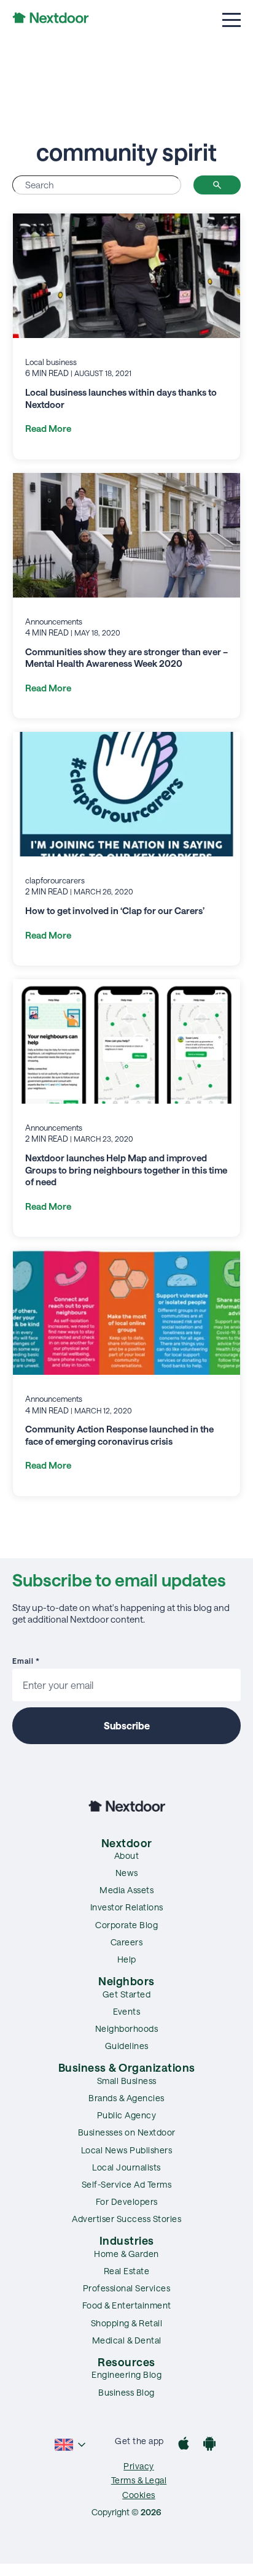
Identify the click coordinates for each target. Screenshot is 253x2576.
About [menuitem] (127, 1855)
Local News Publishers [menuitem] (127, 2150)
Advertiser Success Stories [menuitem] (126, 2219)
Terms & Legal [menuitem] (139, 2480)
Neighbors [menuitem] (126, 1981)
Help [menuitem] (127, 1959)
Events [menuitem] (126, 2011)
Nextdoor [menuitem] (127, 1843)
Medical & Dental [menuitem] (127, 2340)
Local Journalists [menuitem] (126, 2167)
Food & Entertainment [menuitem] (127, 2305)
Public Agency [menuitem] (127, 2115)
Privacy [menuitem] (139, 2466)
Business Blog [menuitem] (126, 2392)
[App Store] (184, 2445)
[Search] (217, 185)
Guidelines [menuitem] (127, 2046)
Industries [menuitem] (127, 2240)
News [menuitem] (127, 1873)
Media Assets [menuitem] (126, 1890)
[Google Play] (209, 2445)
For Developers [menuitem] (127, 2201)
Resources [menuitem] (126, 2362)
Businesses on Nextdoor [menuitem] (127, 2132)
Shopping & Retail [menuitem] (127, 2323)
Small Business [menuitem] (127, 2081)
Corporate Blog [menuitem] (126, 1925)
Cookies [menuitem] (139, 2495)
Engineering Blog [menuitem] (126, 2374)
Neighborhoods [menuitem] (127, 2028)
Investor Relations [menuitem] (127, 1907)
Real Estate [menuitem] (127, 2271)
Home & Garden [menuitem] (126, 2254)
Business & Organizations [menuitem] (127, 2067)
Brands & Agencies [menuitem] (126, 2098)
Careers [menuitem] (127, 1942)
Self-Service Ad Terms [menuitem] (127, 2184)
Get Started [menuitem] (127, 1994)
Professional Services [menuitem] (127, 2288)
